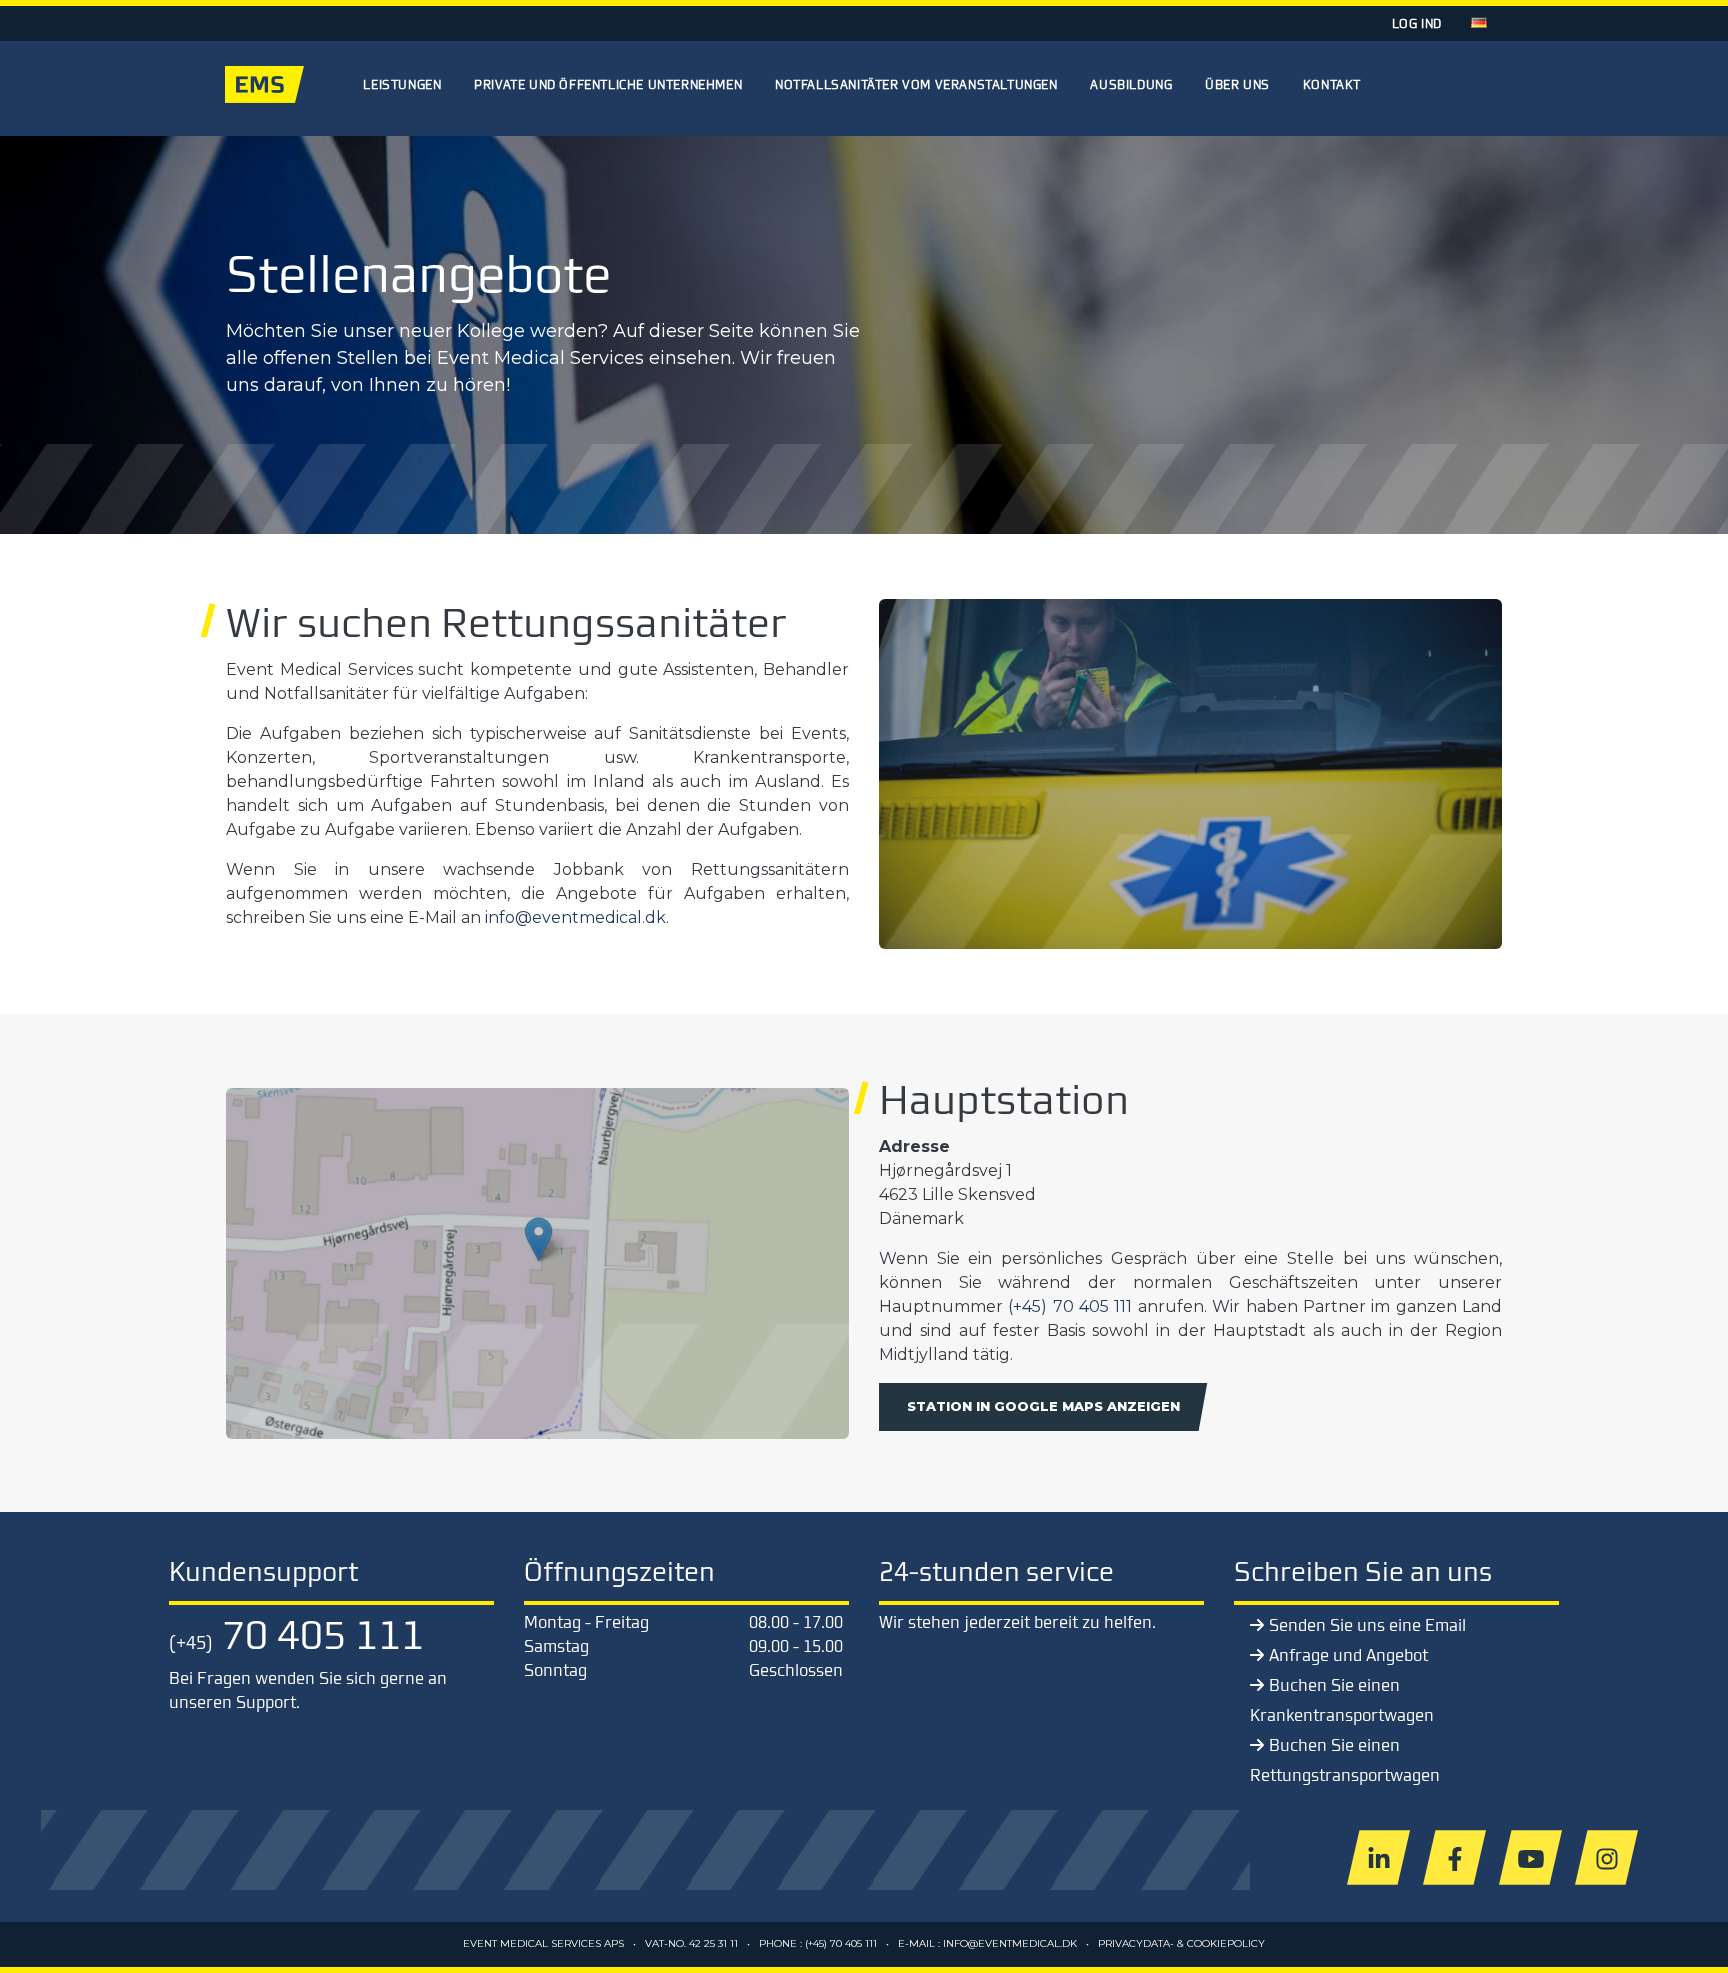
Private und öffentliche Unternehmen (608, 84)
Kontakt (1332, 84)
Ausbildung (1131, 84)
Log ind (1417, 23)
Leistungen (402, 84)
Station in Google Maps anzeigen (1043, 1406)
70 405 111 (296, 1634)
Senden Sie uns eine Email (1367, 1625)
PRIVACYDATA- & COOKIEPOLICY (1181, 1943)
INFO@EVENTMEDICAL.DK (1010, 1943)
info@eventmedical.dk (575, 917)
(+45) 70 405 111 (1070, 1306)
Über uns (1237, 84)
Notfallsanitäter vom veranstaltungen (916, 84)
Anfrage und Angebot (1348, 1655)
